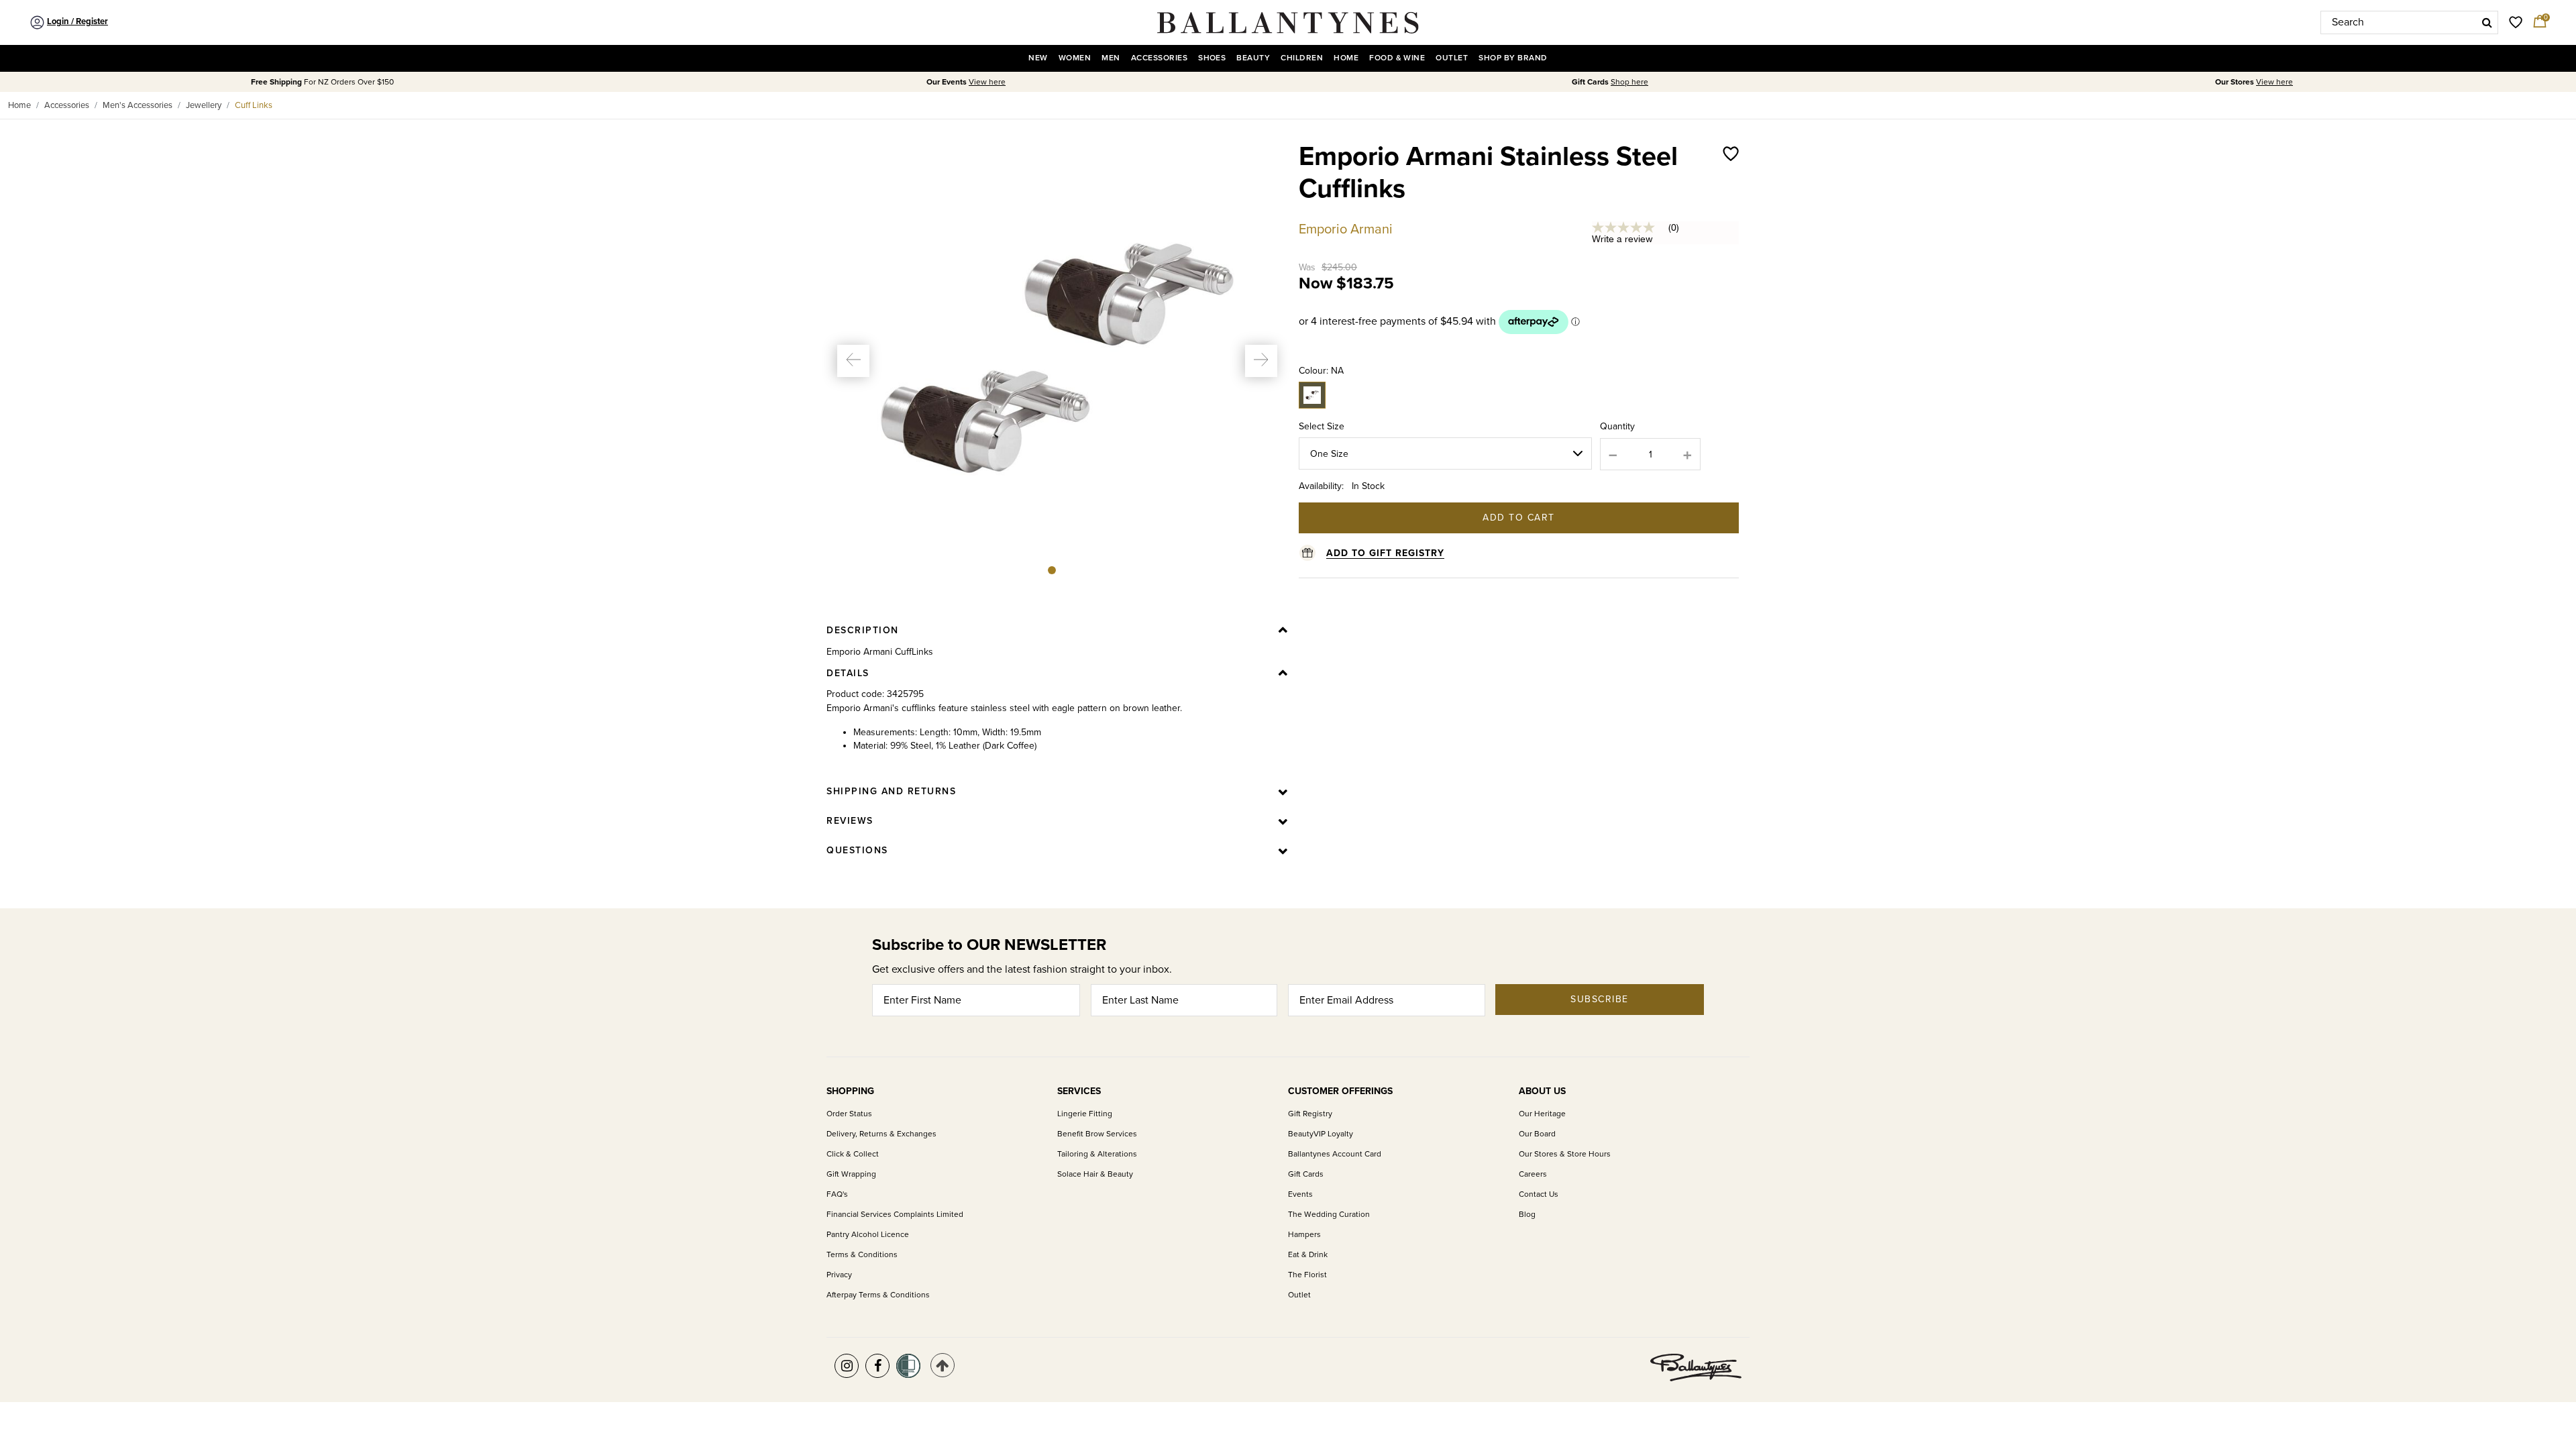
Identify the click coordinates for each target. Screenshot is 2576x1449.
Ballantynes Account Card (1335, 1154)
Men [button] (1111, 58)
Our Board (1537, 1134)
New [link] (1038, 58)
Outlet (1299, 1295)
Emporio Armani (1346, 229)
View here (987, 82)
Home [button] (1346, 58)
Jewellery (204, 105)
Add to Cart (1519, 518)
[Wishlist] (1731, 186)
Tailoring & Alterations (1097, 1154)
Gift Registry (1310, 1114)
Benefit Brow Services (1097, 1134)
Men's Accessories (138, 105)
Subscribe (1600, 999)
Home (19, 105)
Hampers (1304, 1235)
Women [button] (1075, 58)
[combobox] (2409, 22)
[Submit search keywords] (2487, 22)
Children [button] (1302, 58)
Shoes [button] (1212, 58)
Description (863, 630)
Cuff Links (254, 105)
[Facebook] (877, 1366)
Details (848, 673)
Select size (1322, 426)
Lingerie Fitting (1085, 1114)
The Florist (1307, 1275)
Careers (1533, 1174)
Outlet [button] (1452, 58)
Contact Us (1539, 1194)
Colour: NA (1321, 371)
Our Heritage (1542, 1114)
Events (1300, 1194)
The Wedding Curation (1329, 1215)
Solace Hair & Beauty (1095, 1174)
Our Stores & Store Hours (1565, 1154)
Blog (1527, 1215)
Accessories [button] (1159, 58)
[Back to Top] (943, 1365)
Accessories (67, 105)
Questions (857, 850)
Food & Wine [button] (1397, 58)
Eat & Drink (1308, 1255)
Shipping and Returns (891, 791)
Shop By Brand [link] (1513, 58)
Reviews (850, 821)
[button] (853, 361)
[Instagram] (847, 1366)
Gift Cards (1306, 1174)
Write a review (1622, 239)
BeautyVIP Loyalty (1321, 1134)
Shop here (1629, 82)
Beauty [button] (1253, 58)
